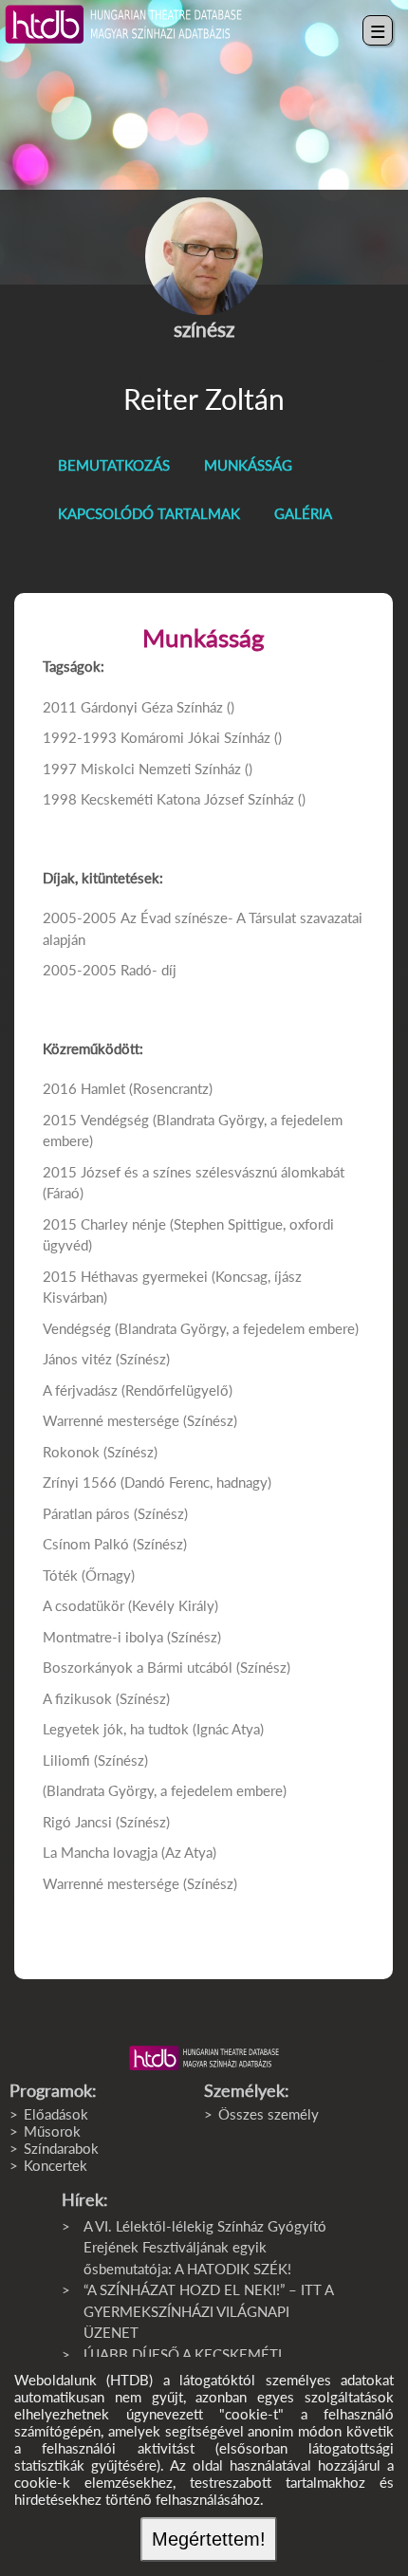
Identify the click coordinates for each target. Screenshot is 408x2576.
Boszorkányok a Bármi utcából (138, 1667)
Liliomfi (66, 1760)
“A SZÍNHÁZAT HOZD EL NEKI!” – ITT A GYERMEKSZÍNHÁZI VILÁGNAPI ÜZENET (208, 2311)
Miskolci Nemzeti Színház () (167, 769)
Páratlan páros (86, 1513)
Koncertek (56, 2165)
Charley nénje (123, 1224)
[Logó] (204, 2058)
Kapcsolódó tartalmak (149, 513)
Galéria (303, 513)
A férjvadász (80, 1390)
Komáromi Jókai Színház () (201, 737)
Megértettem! (209, 2539)
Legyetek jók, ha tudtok (116, 1729)
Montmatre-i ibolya (103, 1637)
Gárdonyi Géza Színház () (158, 707)
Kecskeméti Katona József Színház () (193, 799)
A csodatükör (83, 1605)
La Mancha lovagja (100, 1852)
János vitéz (77, 1359)
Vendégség (115, 1120)
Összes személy (269, 2114)
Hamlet (103, 1088)
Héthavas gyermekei (144, 1276)
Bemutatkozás (114, 465)
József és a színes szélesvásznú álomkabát (213, 1172)
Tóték (60, 1575)
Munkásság (248, 465)
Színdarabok (61, 2148)
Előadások (56, 2114)
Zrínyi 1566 (80, 1482)
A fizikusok (77, 1698)
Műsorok (52, 2131)
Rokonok (71, 1452)
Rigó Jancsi (77, 1822)
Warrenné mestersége (111, 1420)
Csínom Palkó (86, 1544)
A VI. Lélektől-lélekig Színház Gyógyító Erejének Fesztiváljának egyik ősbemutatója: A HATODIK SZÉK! (205, 2247)
